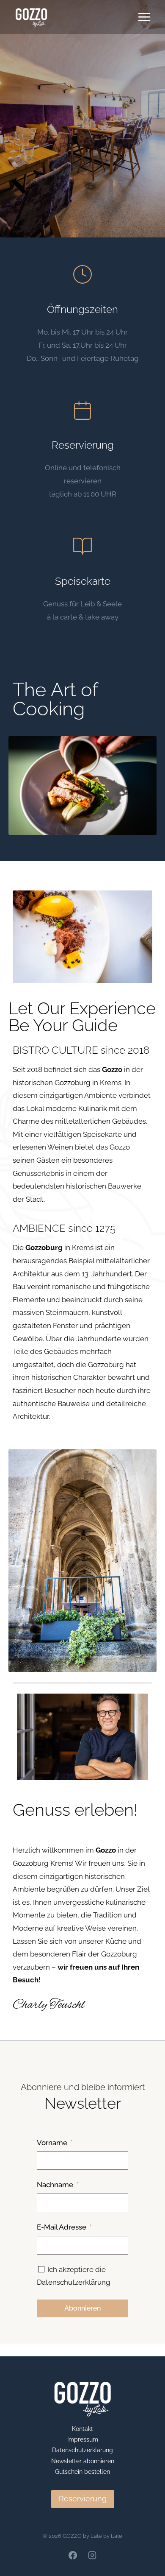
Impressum (83, 2439)
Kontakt (82, 2429)
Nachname (55, 2185)
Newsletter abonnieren (83, 2461)
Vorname (52, 2143)
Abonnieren (82, 2308)
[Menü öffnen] (144, 17)
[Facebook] (73, 2555)
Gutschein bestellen (82, 2472)
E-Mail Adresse (62, 2227)
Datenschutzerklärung (82, 2450)
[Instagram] (92, 2555)
